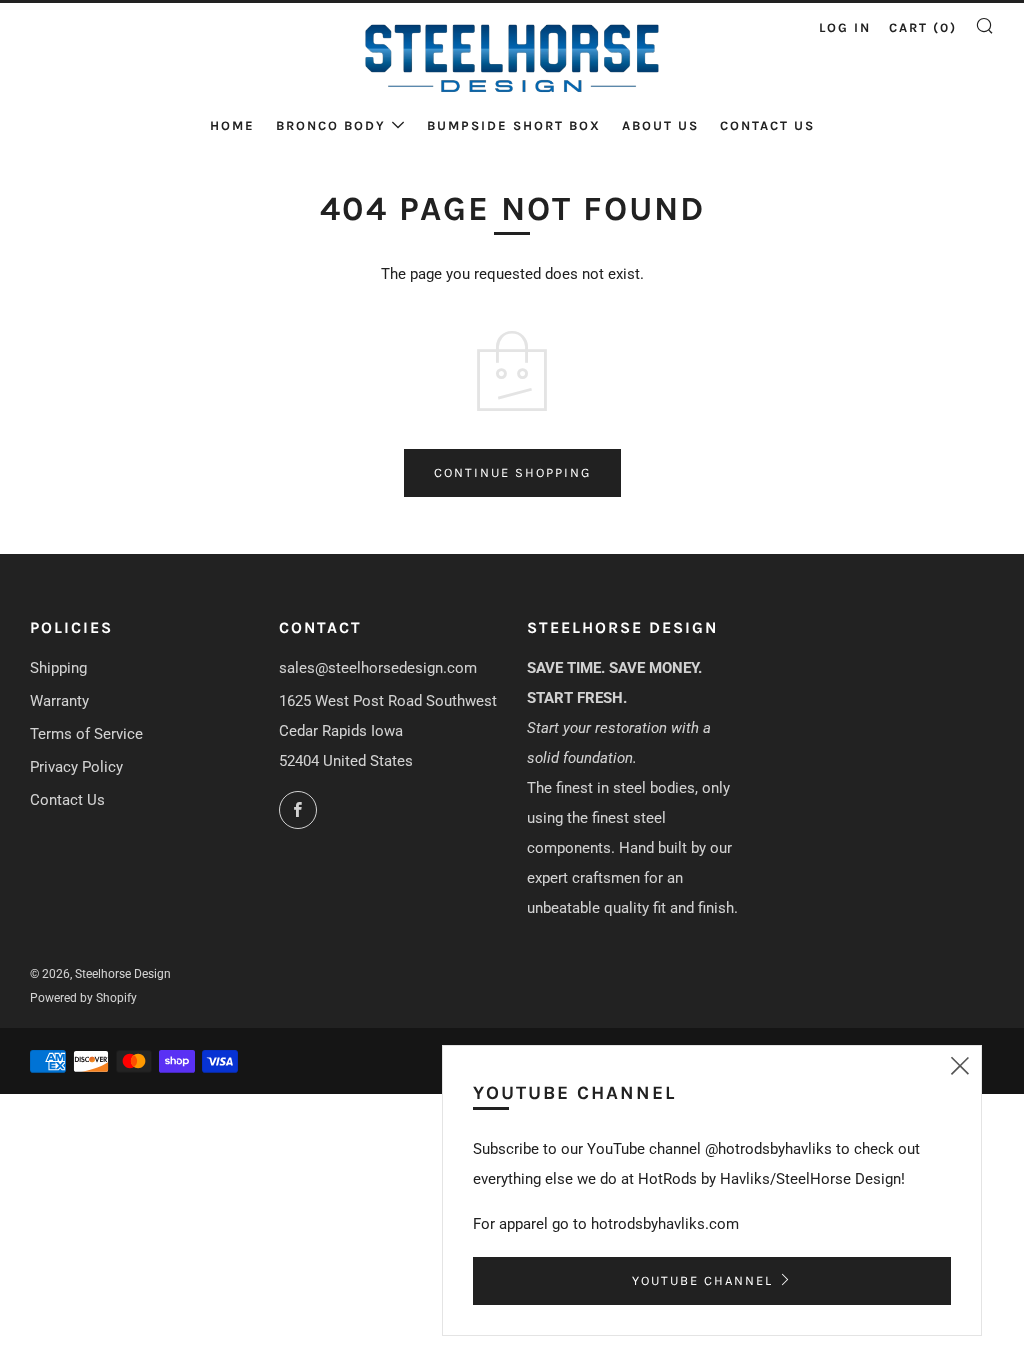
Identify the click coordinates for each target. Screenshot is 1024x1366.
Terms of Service (86, 734)
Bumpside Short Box (514, 125)
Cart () (923, 27)
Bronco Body (331, 125)
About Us (660, 125)
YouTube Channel (702, 1280)
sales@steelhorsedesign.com (378, 668)
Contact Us (767, 125)
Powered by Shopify (83, 998)
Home (232, 125)
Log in (845, 27)
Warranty (59, 701)
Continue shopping (512, 472)
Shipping (58, 668)
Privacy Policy (76, 767)
